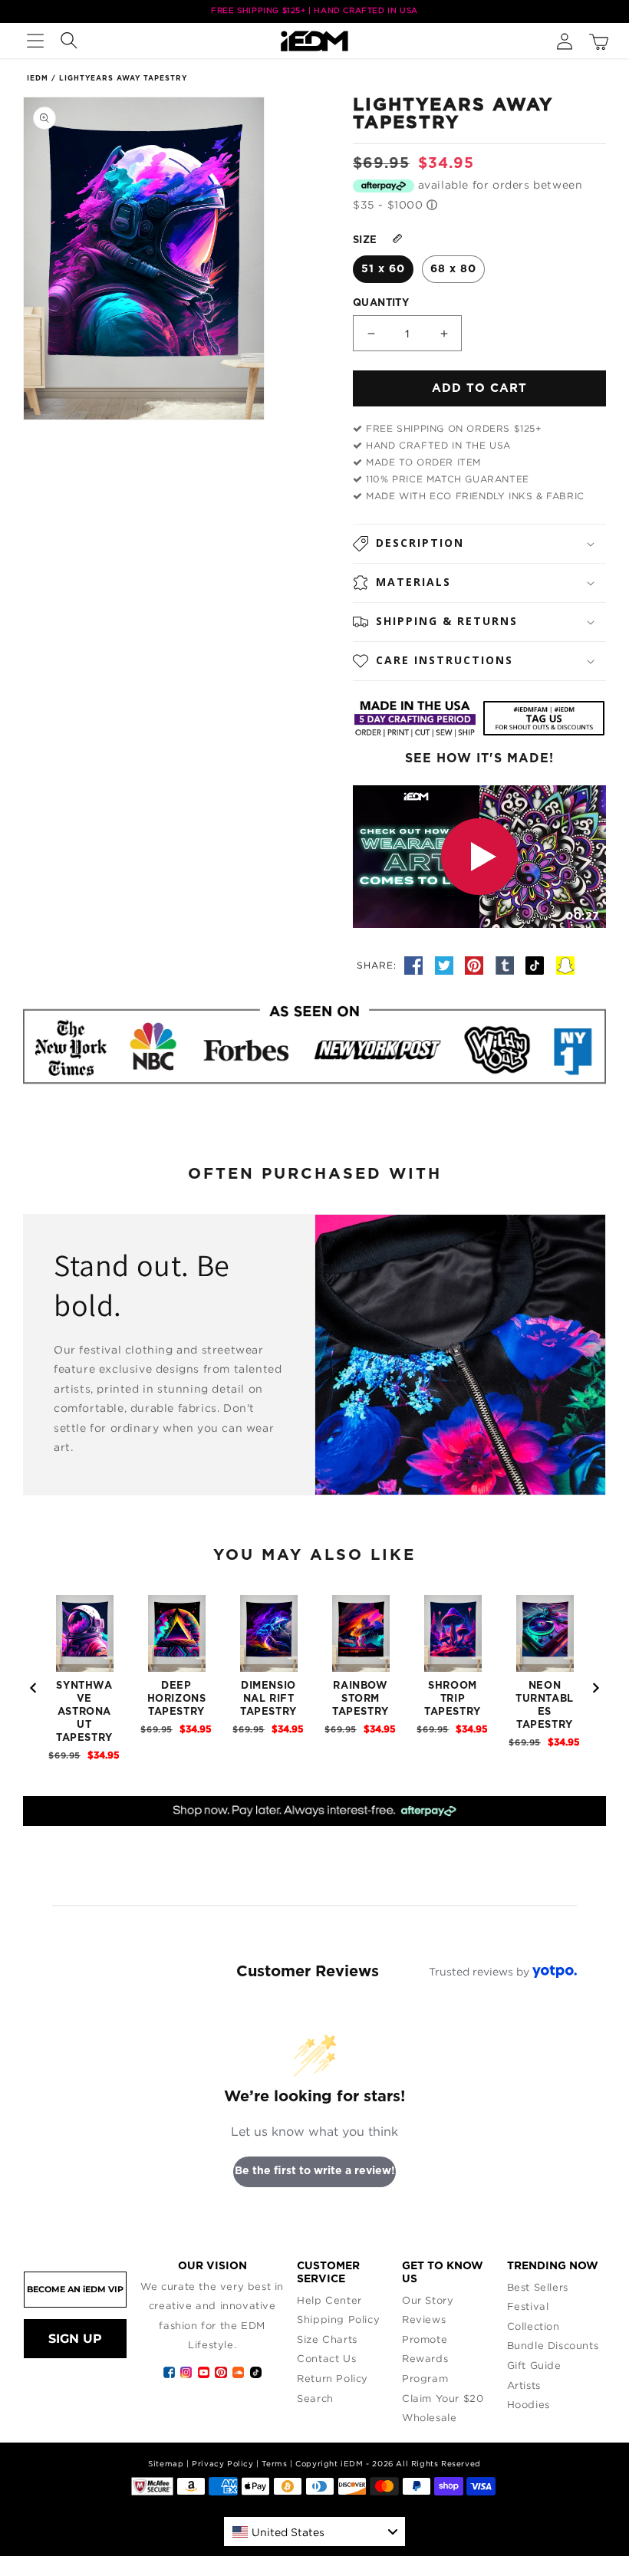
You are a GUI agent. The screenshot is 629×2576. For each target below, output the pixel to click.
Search (315, 2398)
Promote (425, 2339)
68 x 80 (453, 269)
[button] (35, 41)
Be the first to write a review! (315, 2171)
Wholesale (429, 2417)
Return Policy (333, 2378)
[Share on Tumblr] (507, 965)
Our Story (428, 2300)
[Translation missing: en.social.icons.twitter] (446, 965)
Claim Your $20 (443, 2398)
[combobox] (314, 2532)
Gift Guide (534, 2365)
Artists (524, 2385)
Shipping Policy (338, 2319)
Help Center (329, 2300)
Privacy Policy (222, 2464)
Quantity (381, 303)
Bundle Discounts (553, 2345)
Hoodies (529, 2404)
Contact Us (326, 2358)
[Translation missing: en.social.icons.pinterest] (476, 965)
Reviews (424, 2319)
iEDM (38, 79)
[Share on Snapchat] (565, 965)
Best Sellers (538, 2287)
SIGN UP (75, 2339)
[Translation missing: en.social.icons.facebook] (416, 965)
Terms (274, 2464)
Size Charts (327, 2339)
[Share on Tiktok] (537, 965)
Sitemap (166, 2464)
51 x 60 (383, 269)
